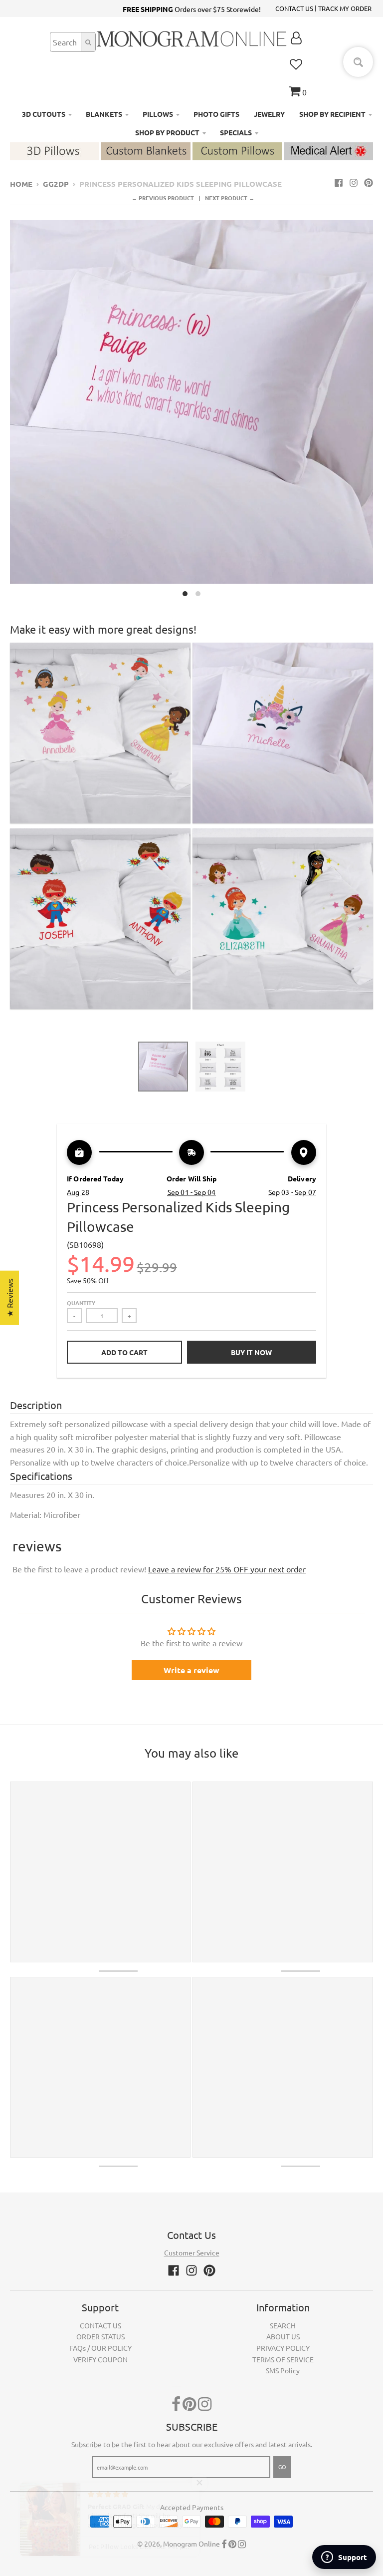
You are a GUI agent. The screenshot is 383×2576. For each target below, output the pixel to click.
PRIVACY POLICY (283, 2348)
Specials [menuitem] (236, 132)
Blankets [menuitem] (104, 114)
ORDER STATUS (100, 2336)
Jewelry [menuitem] (269, 114)
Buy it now (251, 1352)
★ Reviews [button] (9, 1297)
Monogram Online (191, 2544)
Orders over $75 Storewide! (192, 9)
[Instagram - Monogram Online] (354, 182)
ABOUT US (283, 2336)
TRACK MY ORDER (345, 8)
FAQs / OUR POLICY (100, 2348)
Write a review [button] (191, 1670)
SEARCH (283, 2325)
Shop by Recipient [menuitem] (332, 114)
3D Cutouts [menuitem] (44, 114)
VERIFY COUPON (100, 2359)
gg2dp (56, 184)
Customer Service (192, 2252)
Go (282, 2467)
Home (21, 184)
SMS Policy (283, 2370)
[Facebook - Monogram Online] (339, 182)
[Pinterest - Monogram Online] (369, 182)
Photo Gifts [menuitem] (216, 114)
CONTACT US (294, 8)
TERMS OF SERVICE (283, 2359)
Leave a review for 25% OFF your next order (227, 1569)
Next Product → (230, 198)
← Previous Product (163, 198)
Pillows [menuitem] (158, 114)
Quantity (81, 1303)
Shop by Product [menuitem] (167, 132)
